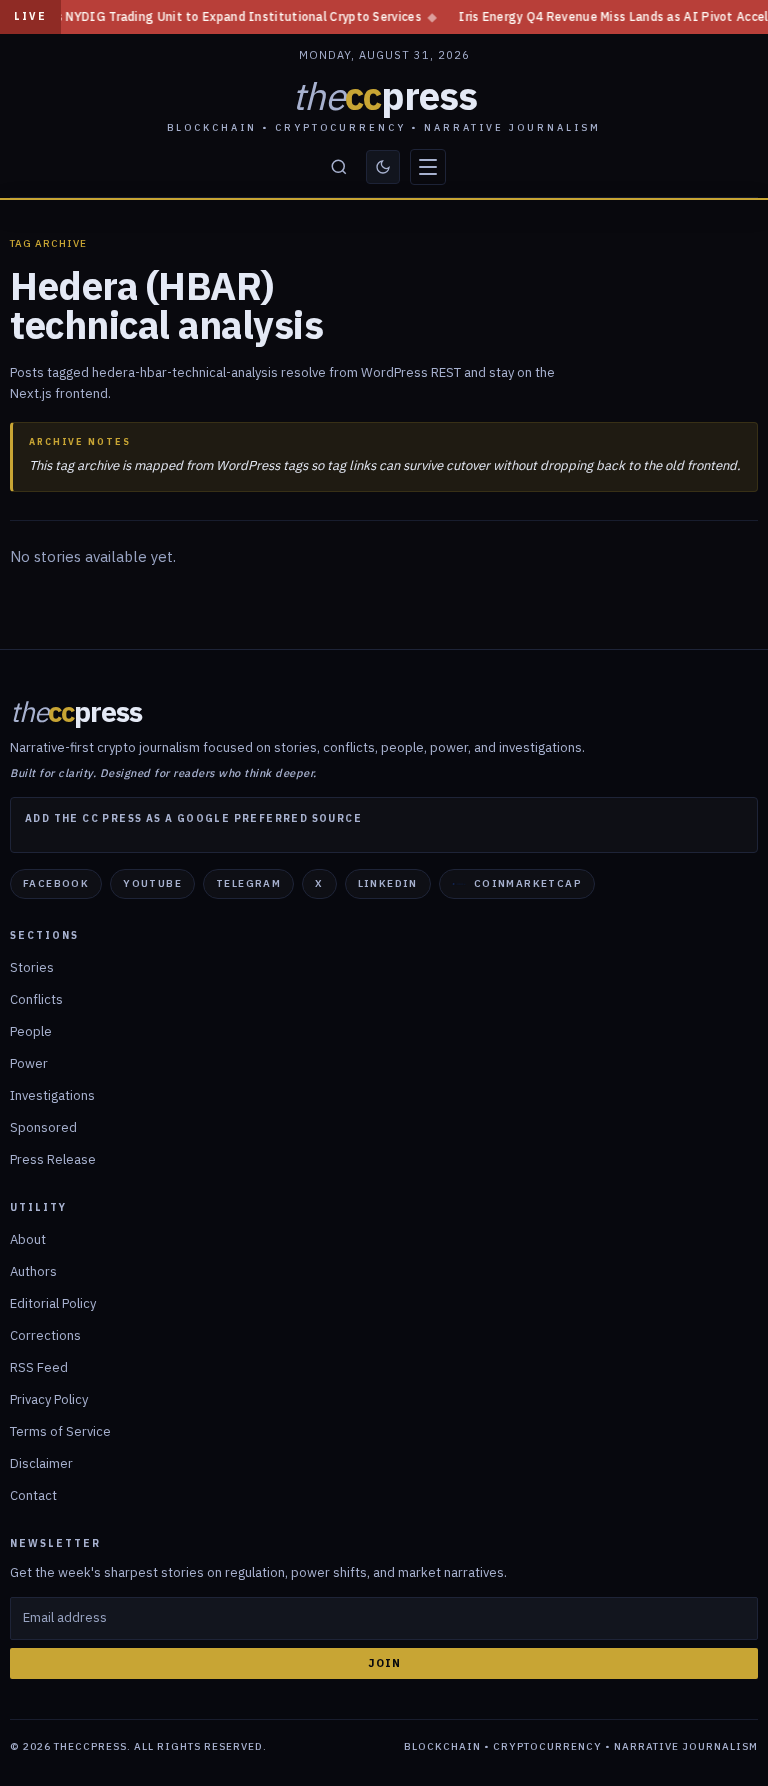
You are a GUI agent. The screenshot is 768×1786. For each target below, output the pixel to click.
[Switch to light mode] (383, 167)
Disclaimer (41, 1463)
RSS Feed (39, 1367)
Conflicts (36, 999)
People (31, 1031)
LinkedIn (388, 883)
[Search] (339, 167)
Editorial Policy (53, 1303)
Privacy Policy (49, 1399)
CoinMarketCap (528, 883)
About (28, 1239)
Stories (32, 967)
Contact (33, 1495)
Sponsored (43, 1127)
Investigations (52, 1095)
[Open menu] (428, 167)
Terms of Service (60, 1431)
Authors (33, 1271)
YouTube (152, 883)
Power (29, 1063)
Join (384, 1663)
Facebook (56, 883)
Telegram (248, 883)
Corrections (45, 1335)
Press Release (53, 1159)
